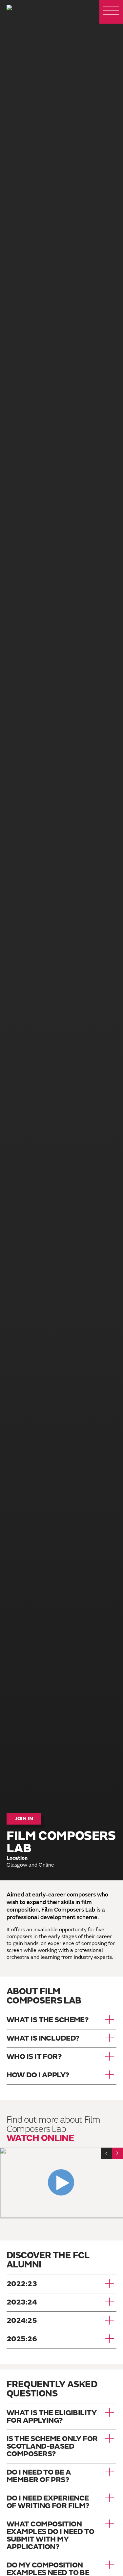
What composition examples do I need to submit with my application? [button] (50, 2536)
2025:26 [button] (22, 2339)
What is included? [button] (43, 2038)
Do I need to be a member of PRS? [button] (39, 2476)
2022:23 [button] (22, 2284)
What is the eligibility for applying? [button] (51, 2417)
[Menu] (111, 12)
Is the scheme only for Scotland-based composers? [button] (52, 2446)
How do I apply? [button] (38, 2075)
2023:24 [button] (22, 2302)
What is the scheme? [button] (48, 2020)
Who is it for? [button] (34, 2057)
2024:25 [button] (22, 2321)
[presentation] (106, 2153)
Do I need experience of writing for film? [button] (48, 2502)
